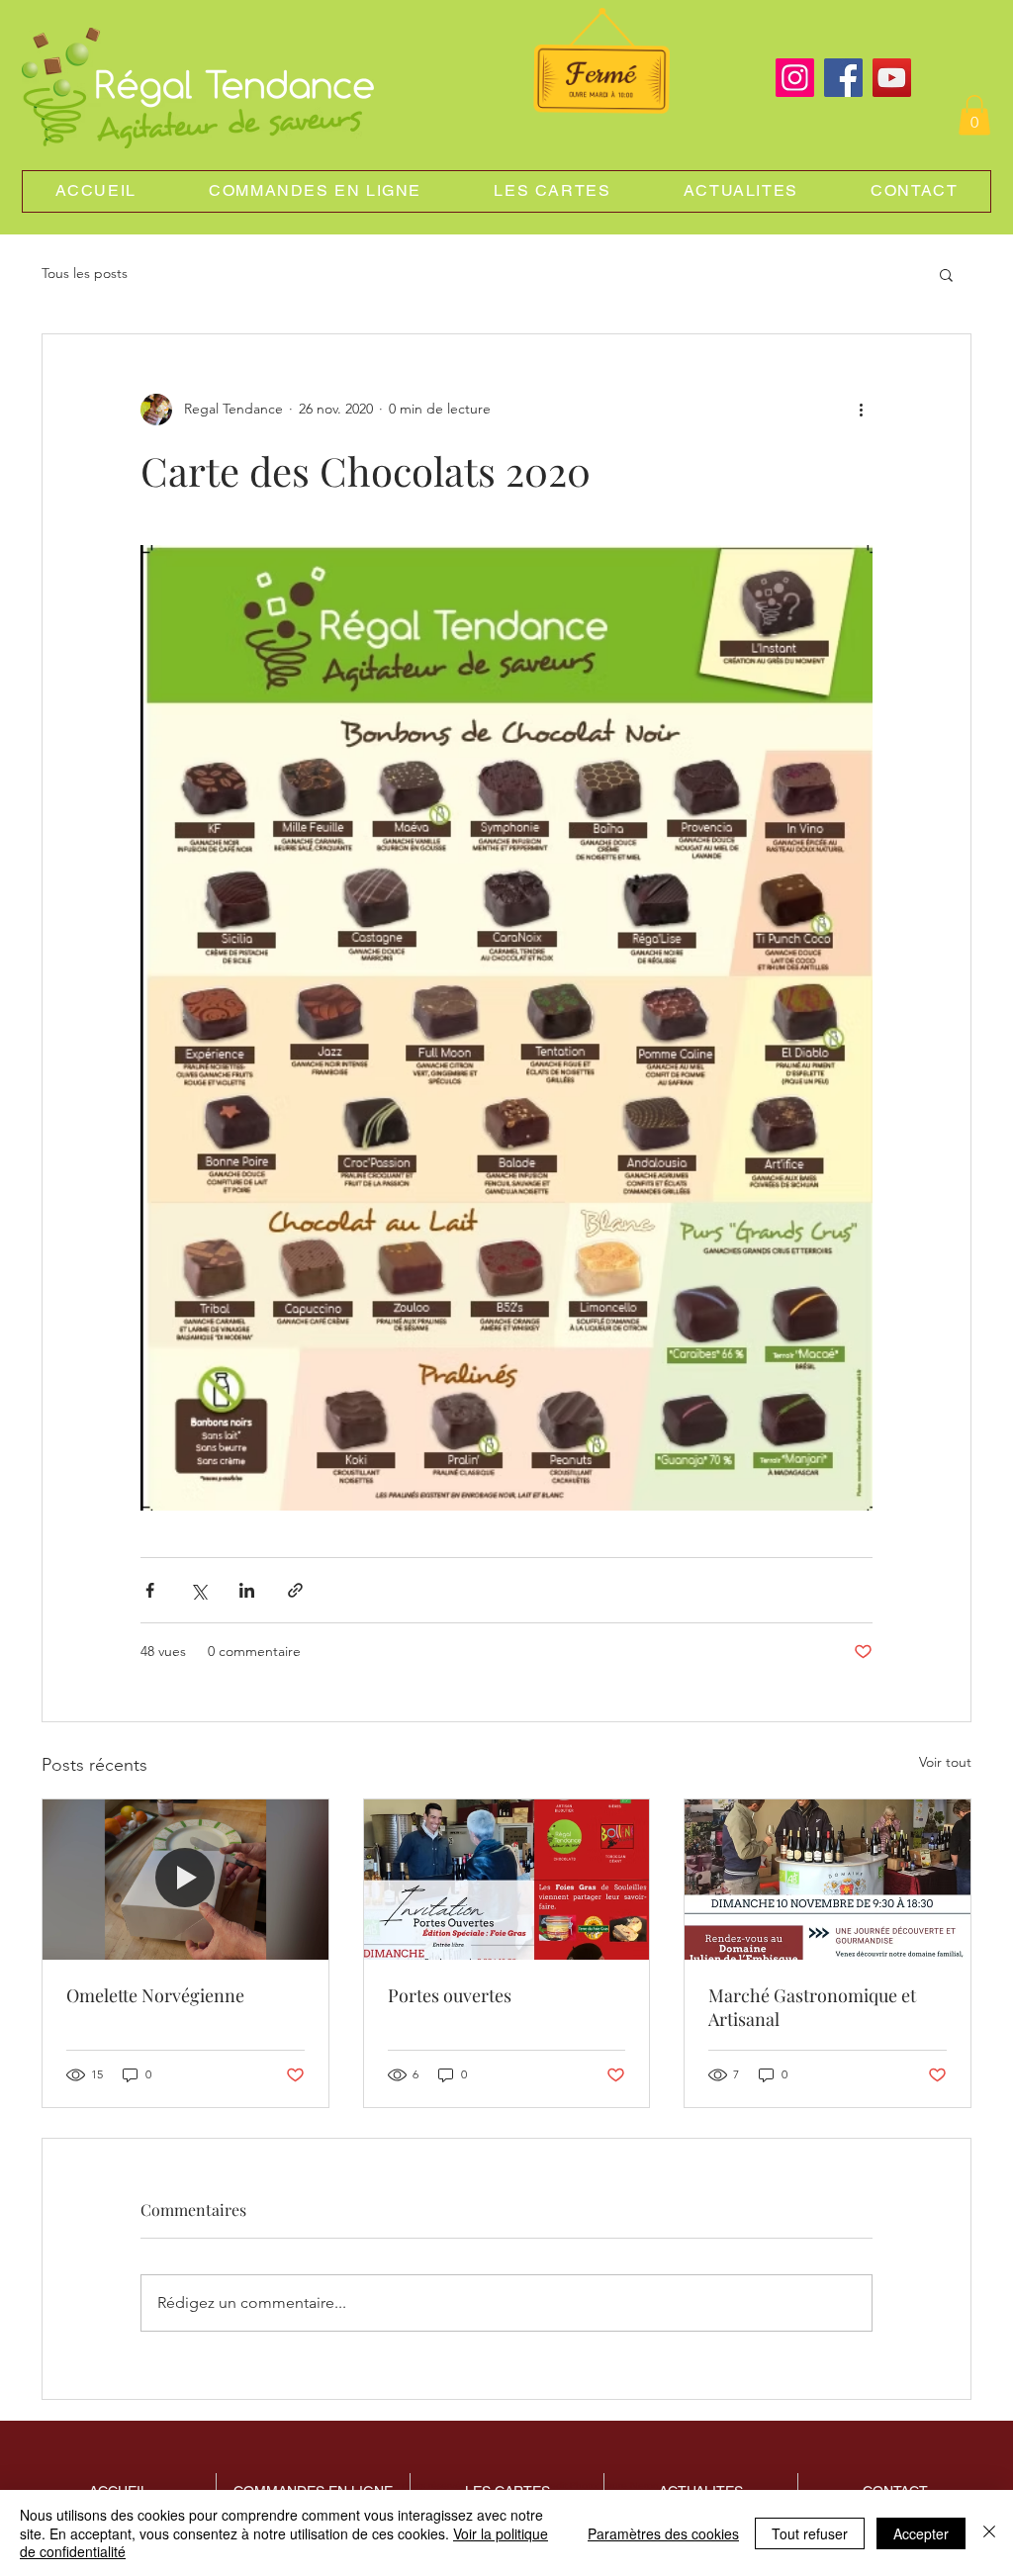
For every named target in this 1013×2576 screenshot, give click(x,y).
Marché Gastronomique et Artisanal (812, 2007)
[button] (974, 115)
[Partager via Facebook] (150, 1590)
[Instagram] (795, 78)
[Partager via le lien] (295, 1590)
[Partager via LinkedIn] (247, 1590)
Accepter (921, 2533)
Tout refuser (810, 2533)
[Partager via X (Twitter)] (198, 1590)
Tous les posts (85, 273)
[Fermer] (989, 2533)
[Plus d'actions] (861, 410)
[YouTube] (892, 78)
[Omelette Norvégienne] (185, 1880)
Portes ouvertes (450, 1995)
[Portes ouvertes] (507, 1880)
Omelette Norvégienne (155, 1995)
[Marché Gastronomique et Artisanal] (828, 1880)
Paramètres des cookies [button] (663, 2533)
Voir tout (945, 1762)
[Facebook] (843, 78)
